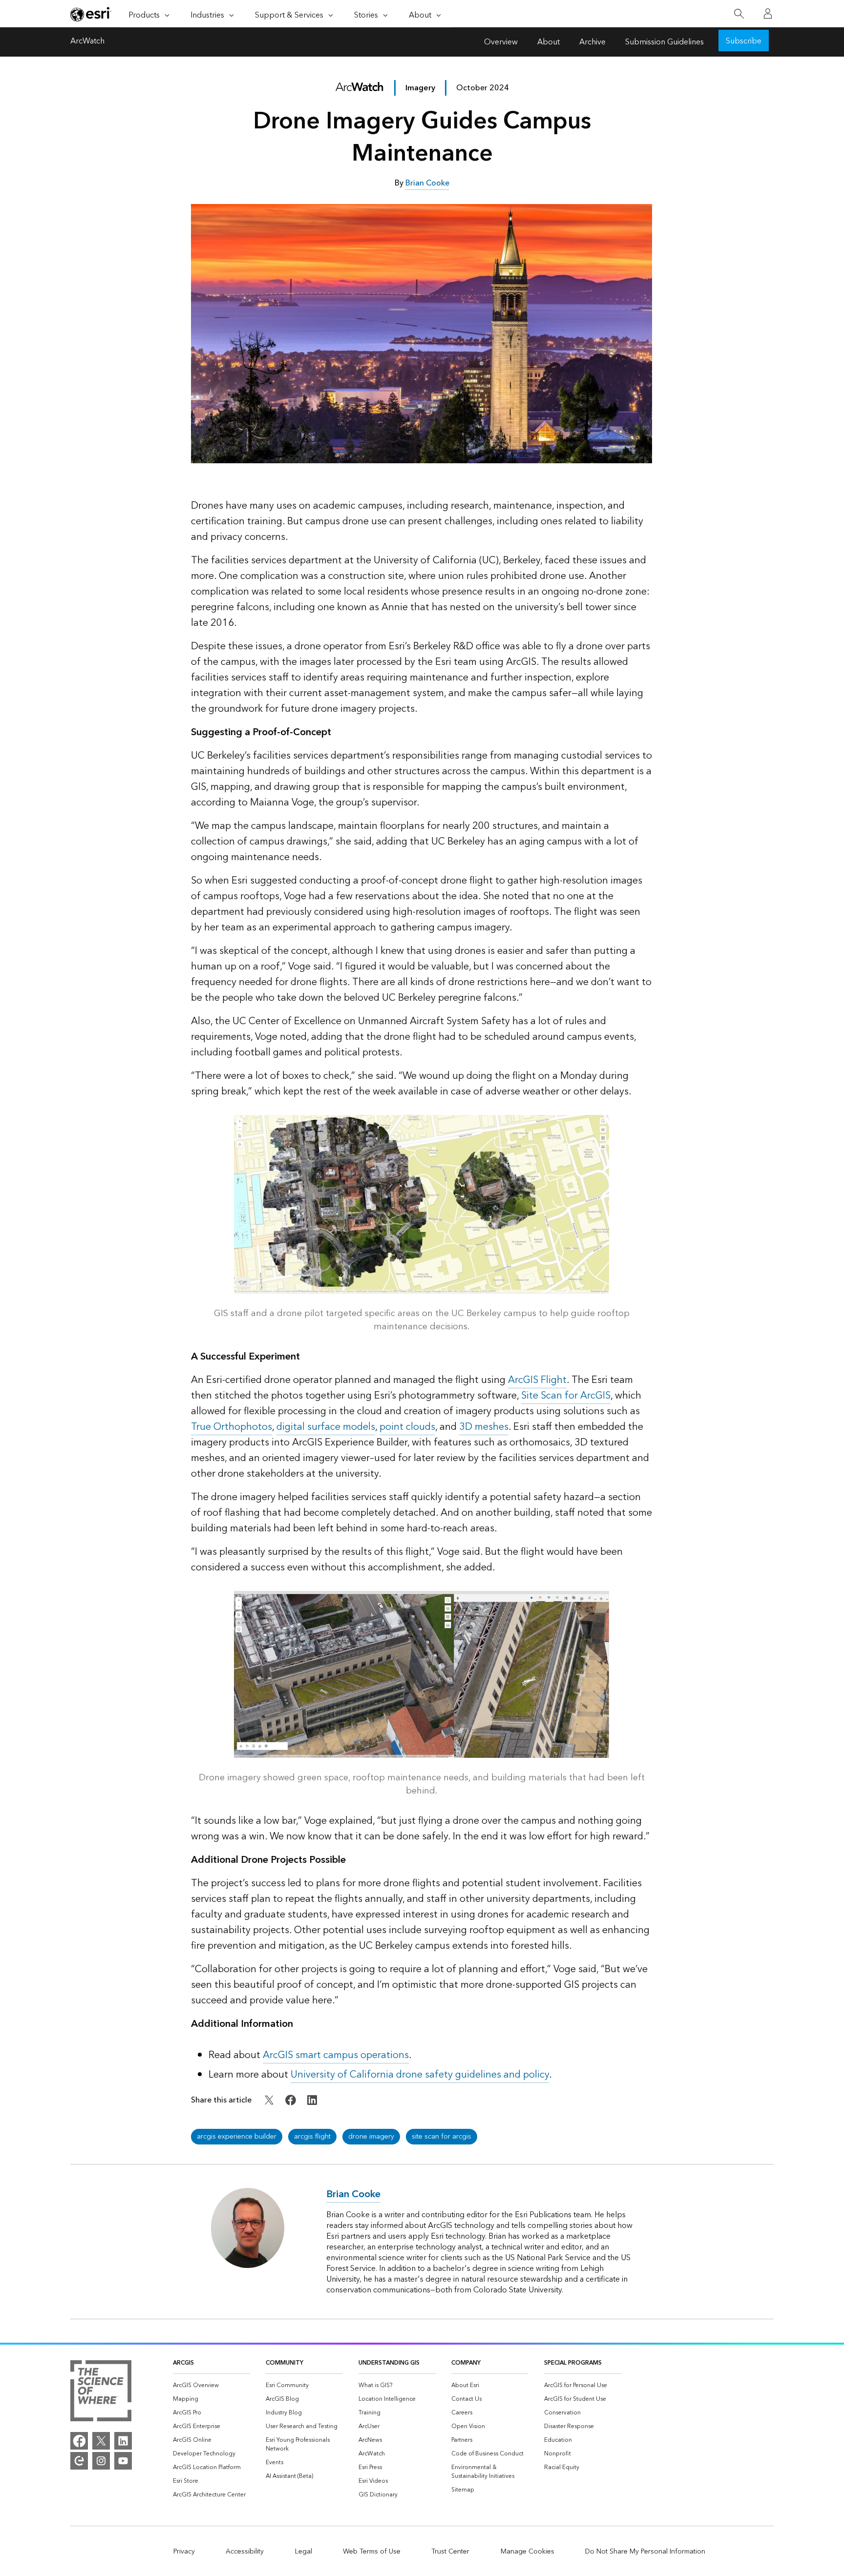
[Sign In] (768, 14)
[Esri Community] (79, 2461)
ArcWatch (87, 42)
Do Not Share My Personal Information (645, 2552)
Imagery (420, 88)
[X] (101, 2441)
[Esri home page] (91, 14)
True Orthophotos (232, 1427)
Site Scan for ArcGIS (566, 1396)
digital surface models (326, 1427)
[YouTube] (123, 2461)
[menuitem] (211, 2386)
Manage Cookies (527, 2552)
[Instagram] (101, 2461)
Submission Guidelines (665, 42)
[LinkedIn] (123, 2441)
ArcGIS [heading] (183, 2363)
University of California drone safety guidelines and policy (420, 2075)
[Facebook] (79, 2441)
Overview (501, 42)
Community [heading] (285, 2363)
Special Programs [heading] (573, 2363)
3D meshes (484, 1427)
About (549, 42)
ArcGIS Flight (537, 1380)
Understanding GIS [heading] (389, 2363)
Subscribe (744, 41)
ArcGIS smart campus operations (336, 2055)
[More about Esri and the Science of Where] (101, 2392)
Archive (592, 42)
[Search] (739, 14)
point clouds (407, 1427)
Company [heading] (466, 2363)
